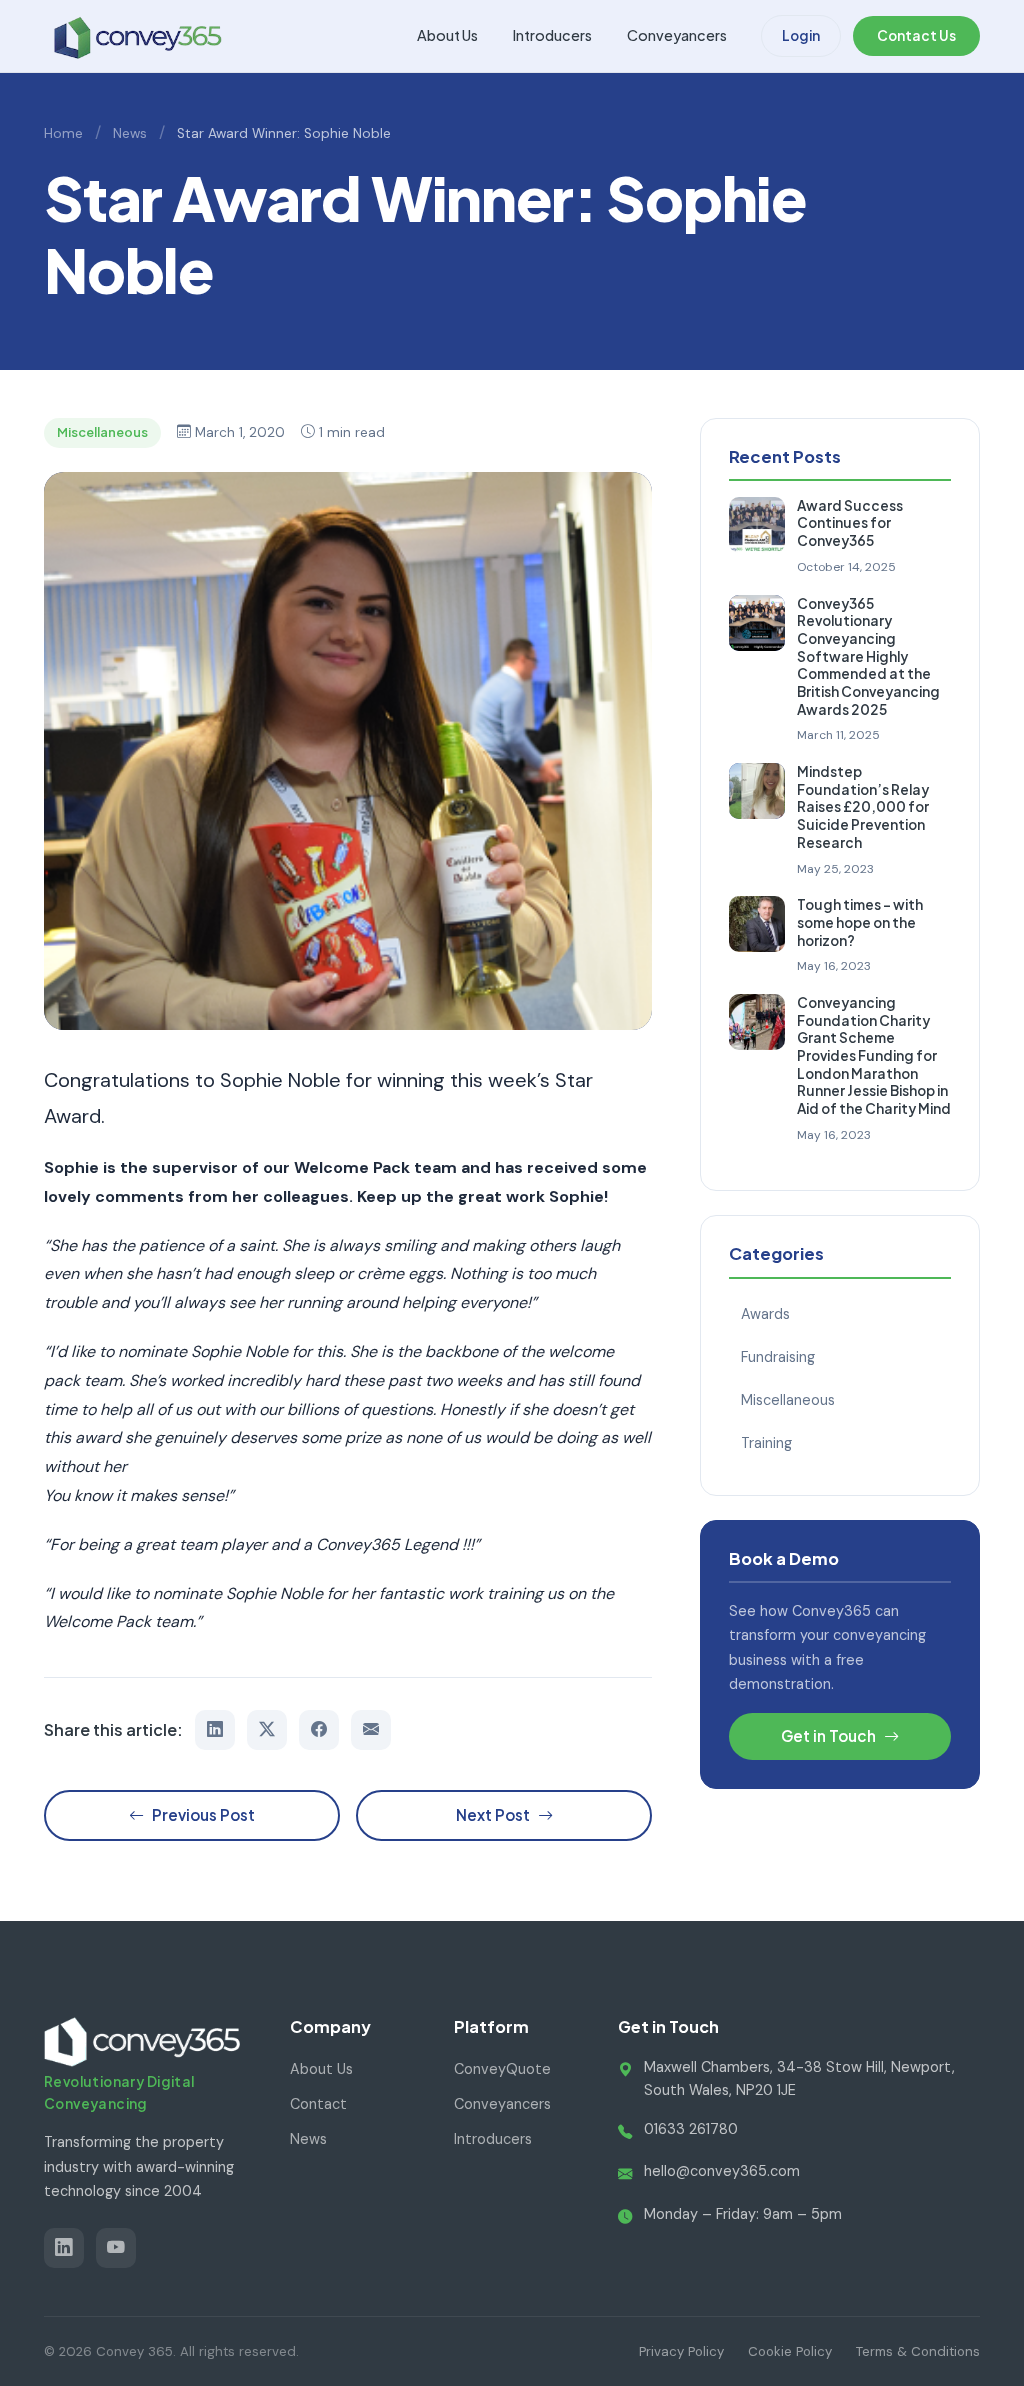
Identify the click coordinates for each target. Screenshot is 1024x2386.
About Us (447, 35)
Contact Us (916, 35)
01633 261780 (691, 2129)
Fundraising (778, 1357)
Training (766, 1443)
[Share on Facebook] (319, 1730)
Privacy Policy (681, 2351)
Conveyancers (677, 35)
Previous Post (203, 1814)
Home (63, 133)
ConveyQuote (502, 2069)
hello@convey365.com (722, 2171)
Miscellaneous (788, 1400)
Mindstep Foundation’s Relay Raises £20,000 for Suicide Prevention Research (863, 807)
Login (801, 35)
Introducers (552, 35)
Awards (765, 1314)
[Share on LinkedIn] (215, 1730)
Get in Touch (828, 1735)
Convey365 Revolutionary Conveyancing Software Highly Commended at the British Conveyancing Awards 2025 (868, 656)
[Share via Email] (371, 1730)
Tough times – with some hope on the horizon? (860, 922)
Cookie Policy (790, 2351)
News (130, 133)
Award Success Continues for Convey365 (850, 523)
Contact (318, 2104)
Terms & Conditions (918, 2351)
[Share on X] (267, 1730)
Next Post (493, 1814)
